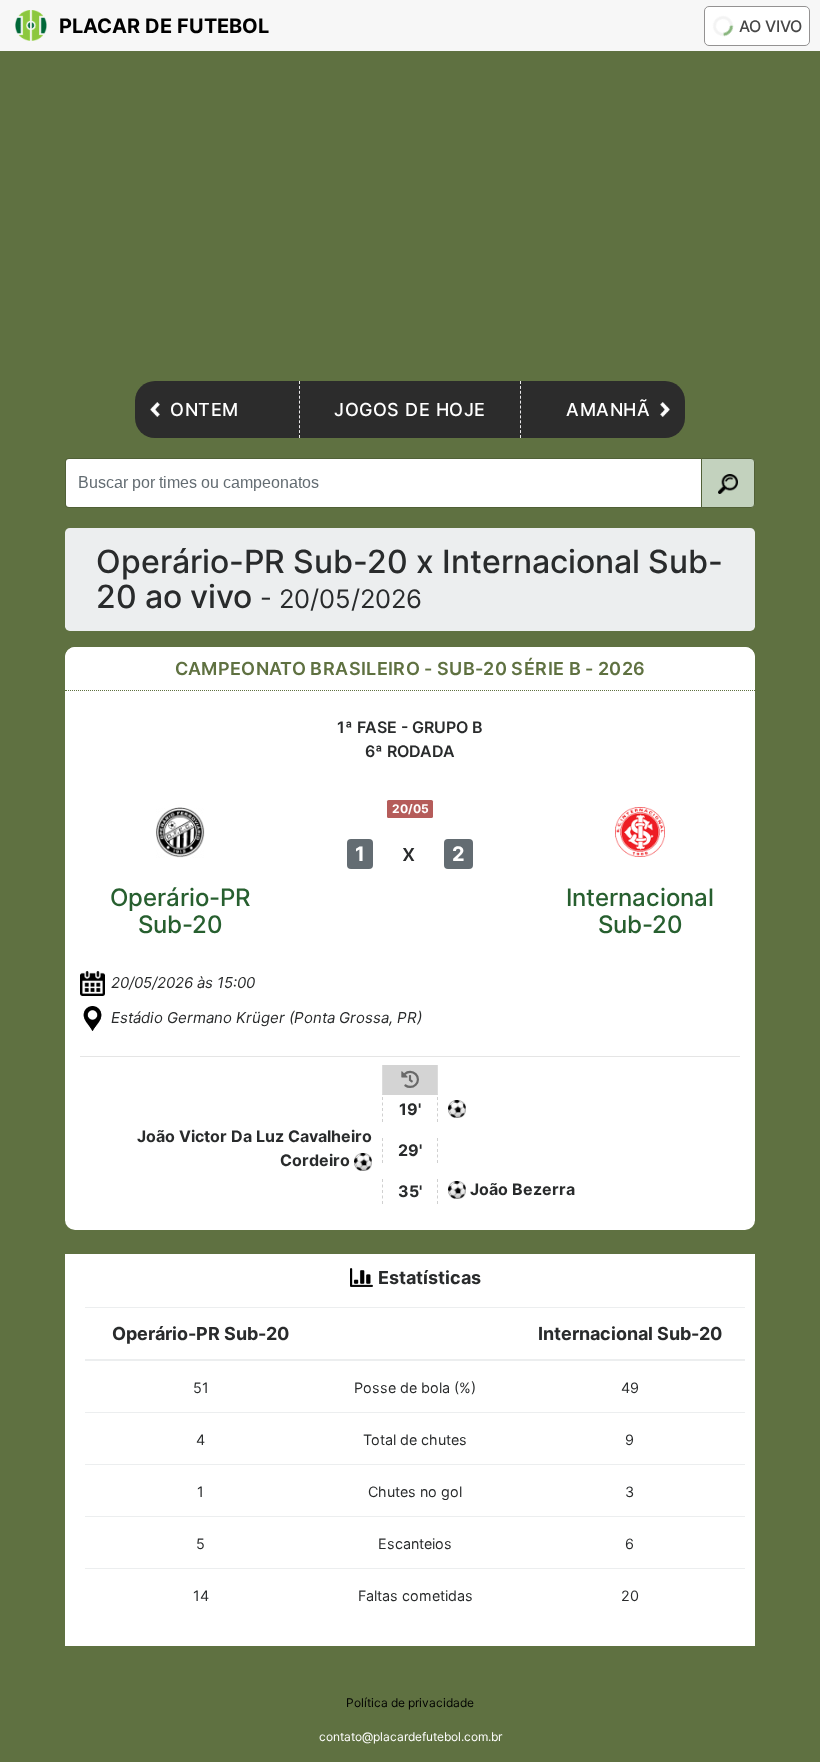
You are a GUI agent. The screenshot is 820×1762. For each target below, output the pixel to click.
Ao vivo (770, 26)
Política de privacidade (410, 1702)
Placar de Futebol (164, 26)
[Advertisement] (410, 221)
